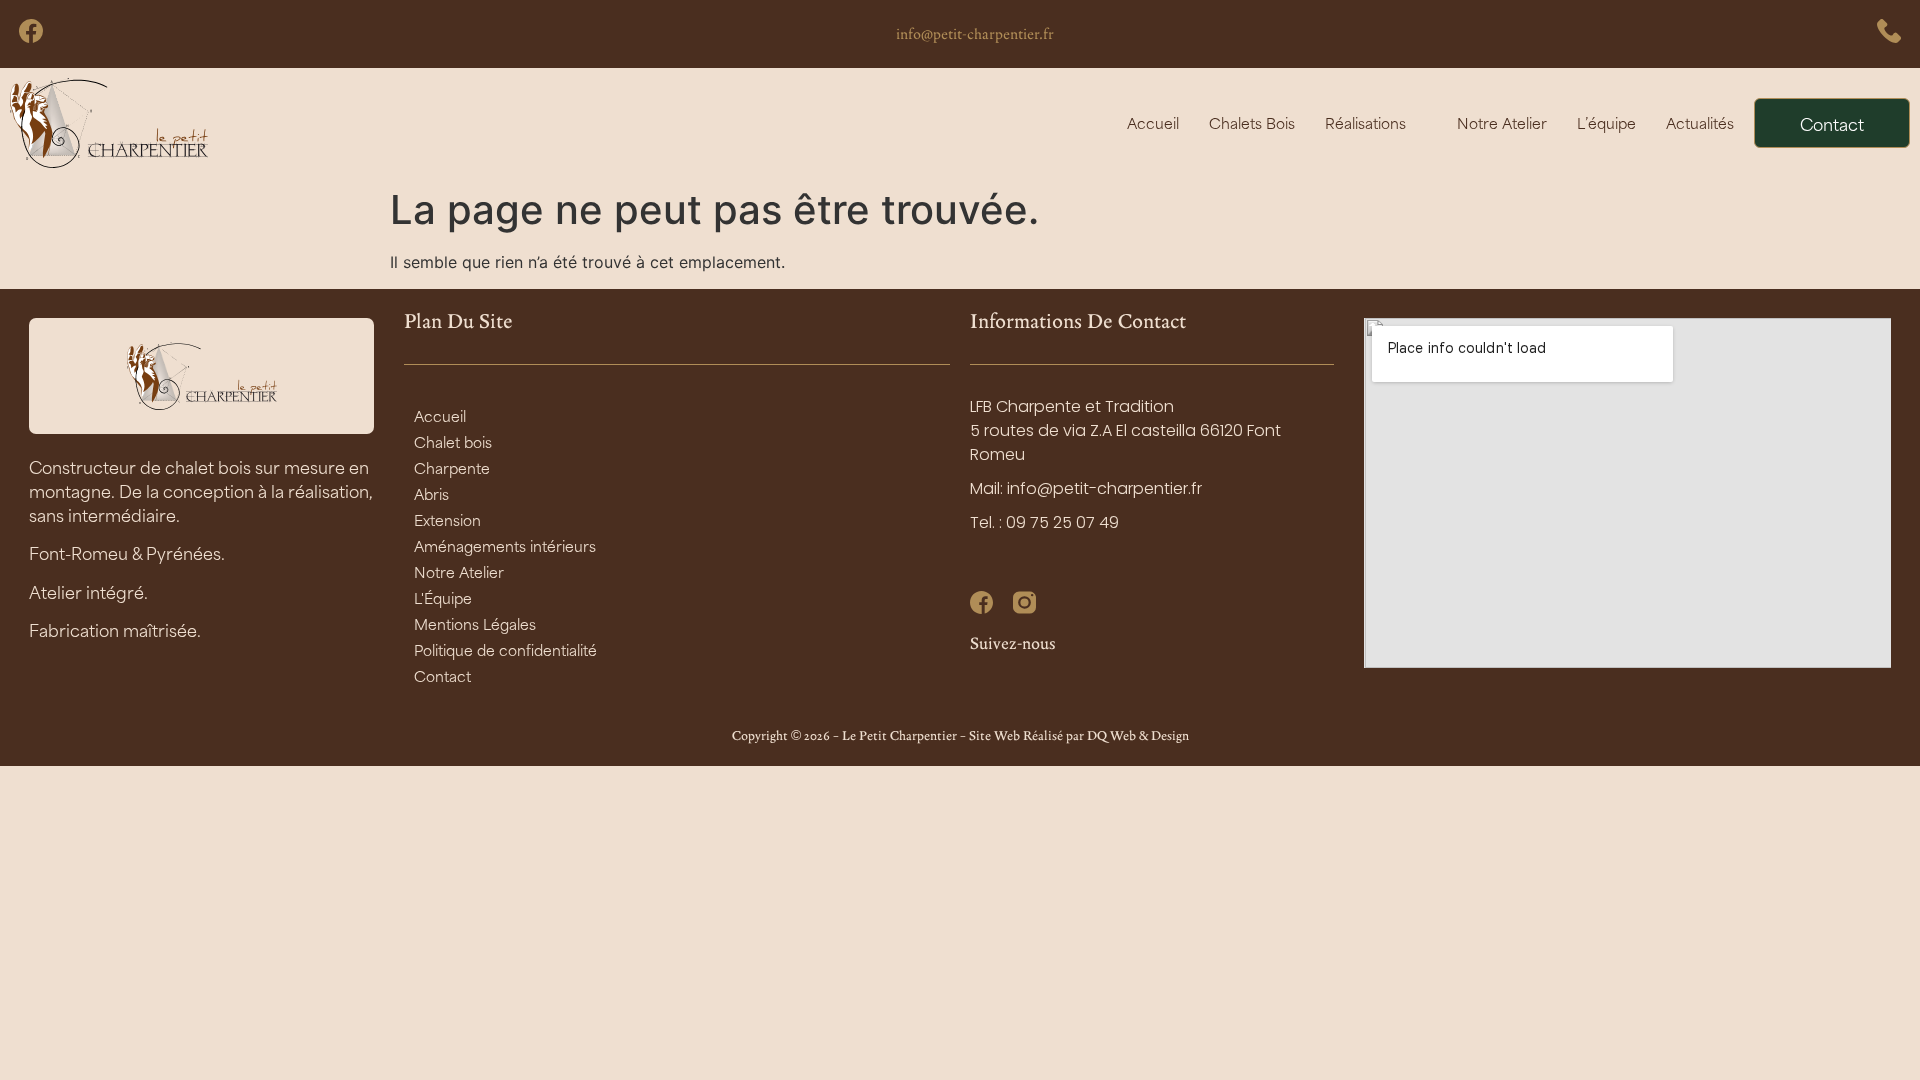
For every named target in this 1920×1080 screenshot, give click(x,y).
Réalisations (1365, 122)
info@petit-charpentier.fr (975, 33)
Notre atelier (1502, 122)
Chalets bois (1252, 122)
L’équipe (1606, 122)
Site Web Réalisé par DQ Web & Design (1079, 735)
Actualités (1700, 122)
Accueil (1153, 122)
